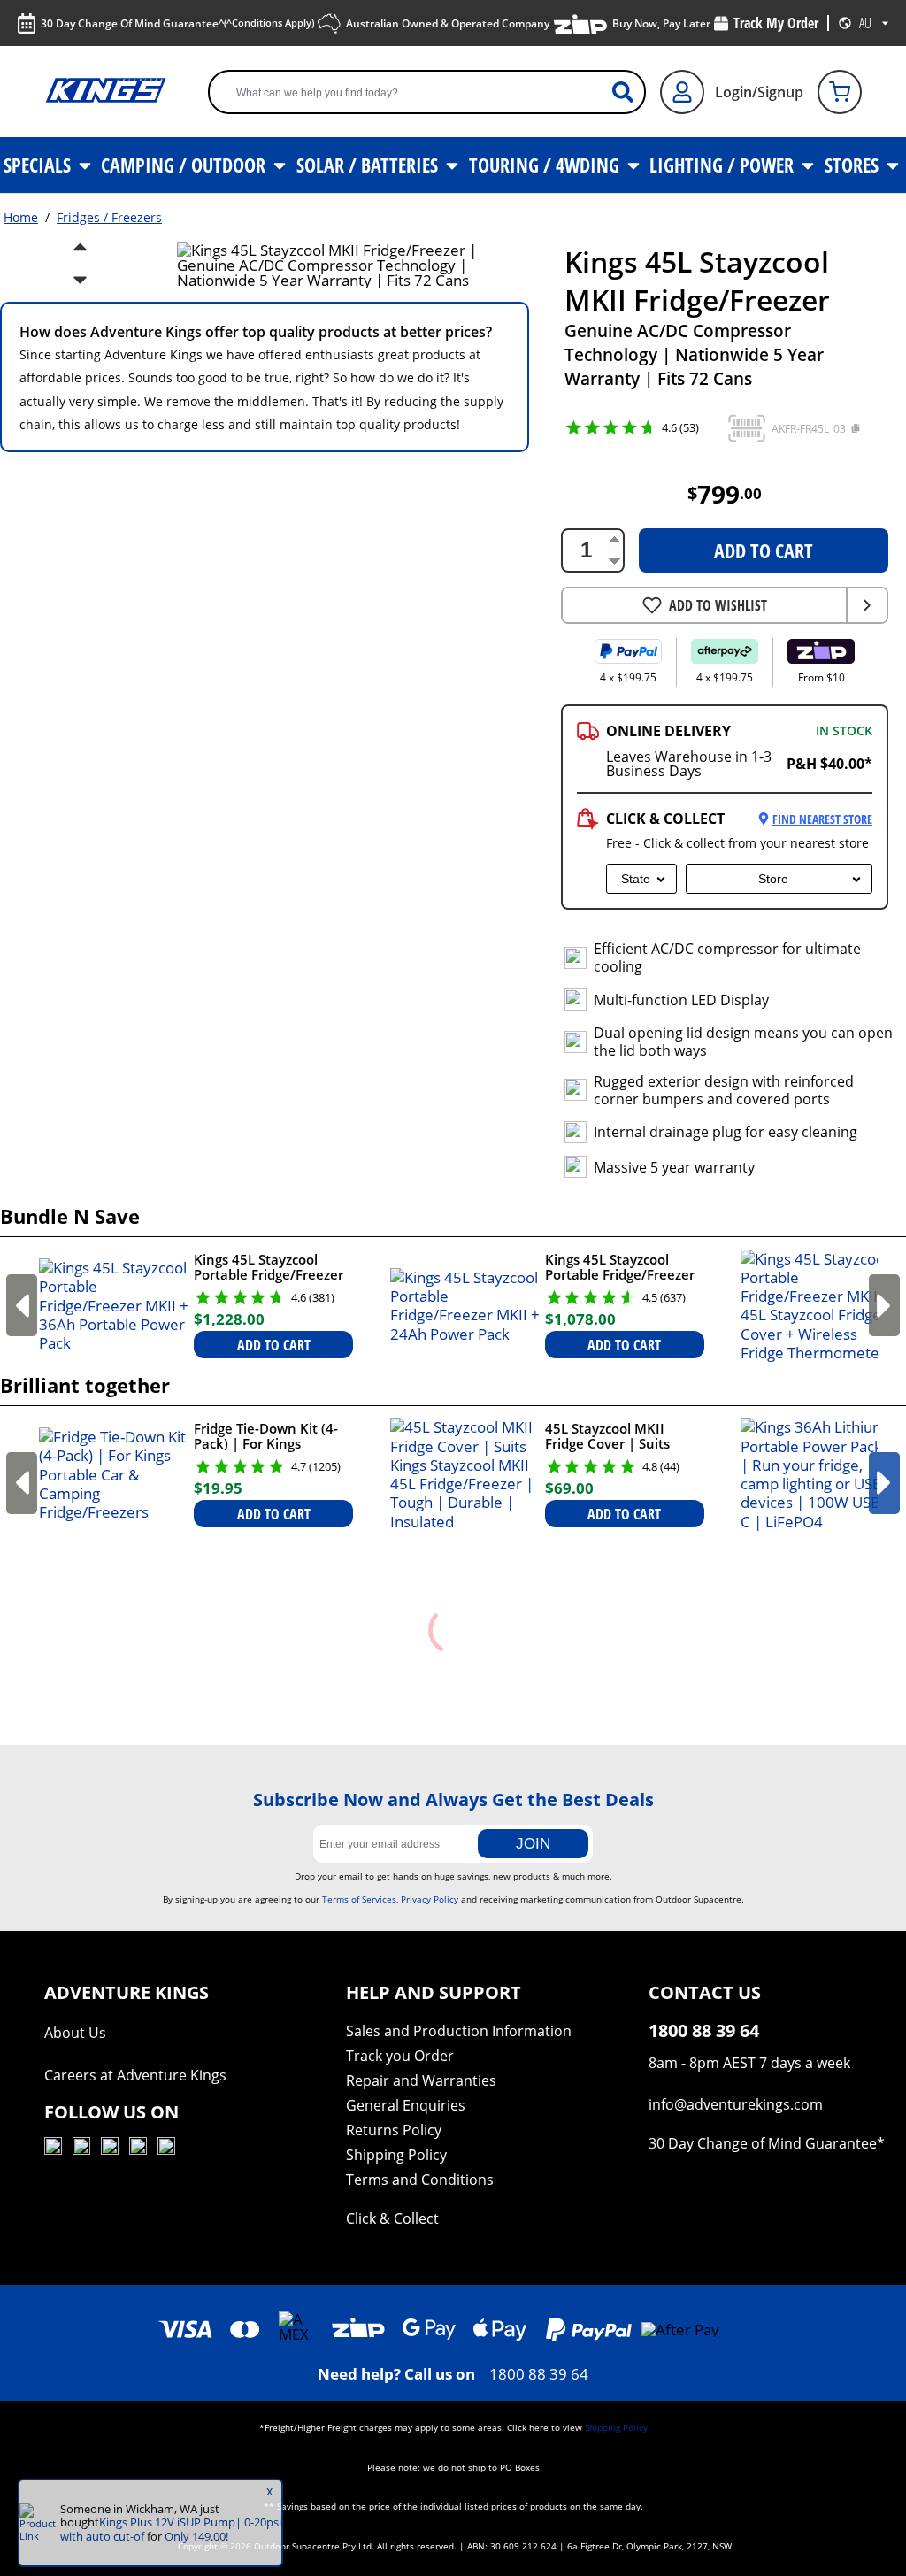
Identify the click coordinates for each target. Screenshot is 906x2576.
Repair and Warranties (421, 2080)
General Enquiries (406, 2105)
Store (773, 879)
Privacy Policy (430, 1899)
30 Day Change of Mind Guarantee (763, 2143)
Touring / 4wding (546, 165)
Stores (854, 165)
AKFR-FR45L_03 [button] (809, 429)
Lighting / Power (724, 165)
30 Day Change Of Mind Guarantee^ (177, 23)
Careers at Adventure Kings (135, 2075)
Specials (39, 165)
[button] (747, 428)
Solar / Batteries (369, 165)
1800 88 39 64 (539, 2374)
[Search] (630, 92)
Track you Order (400, 2056)
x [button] (269, 2491)
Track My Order (776, 23)
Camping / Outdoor (185, 165)
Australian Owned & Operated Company (448, 23)
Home (21, 217)
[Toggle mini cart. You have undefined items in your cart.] (840, 92)
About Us (75, 2033)
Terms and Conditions (420, 2180)
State (636, 879)
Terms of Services (359, 1899)
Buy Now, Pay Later (661, 23)
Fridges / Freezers (109, 217)
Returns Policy (394, 2130)
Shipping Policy (396, 2155)
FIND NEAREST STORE (822, 819)
